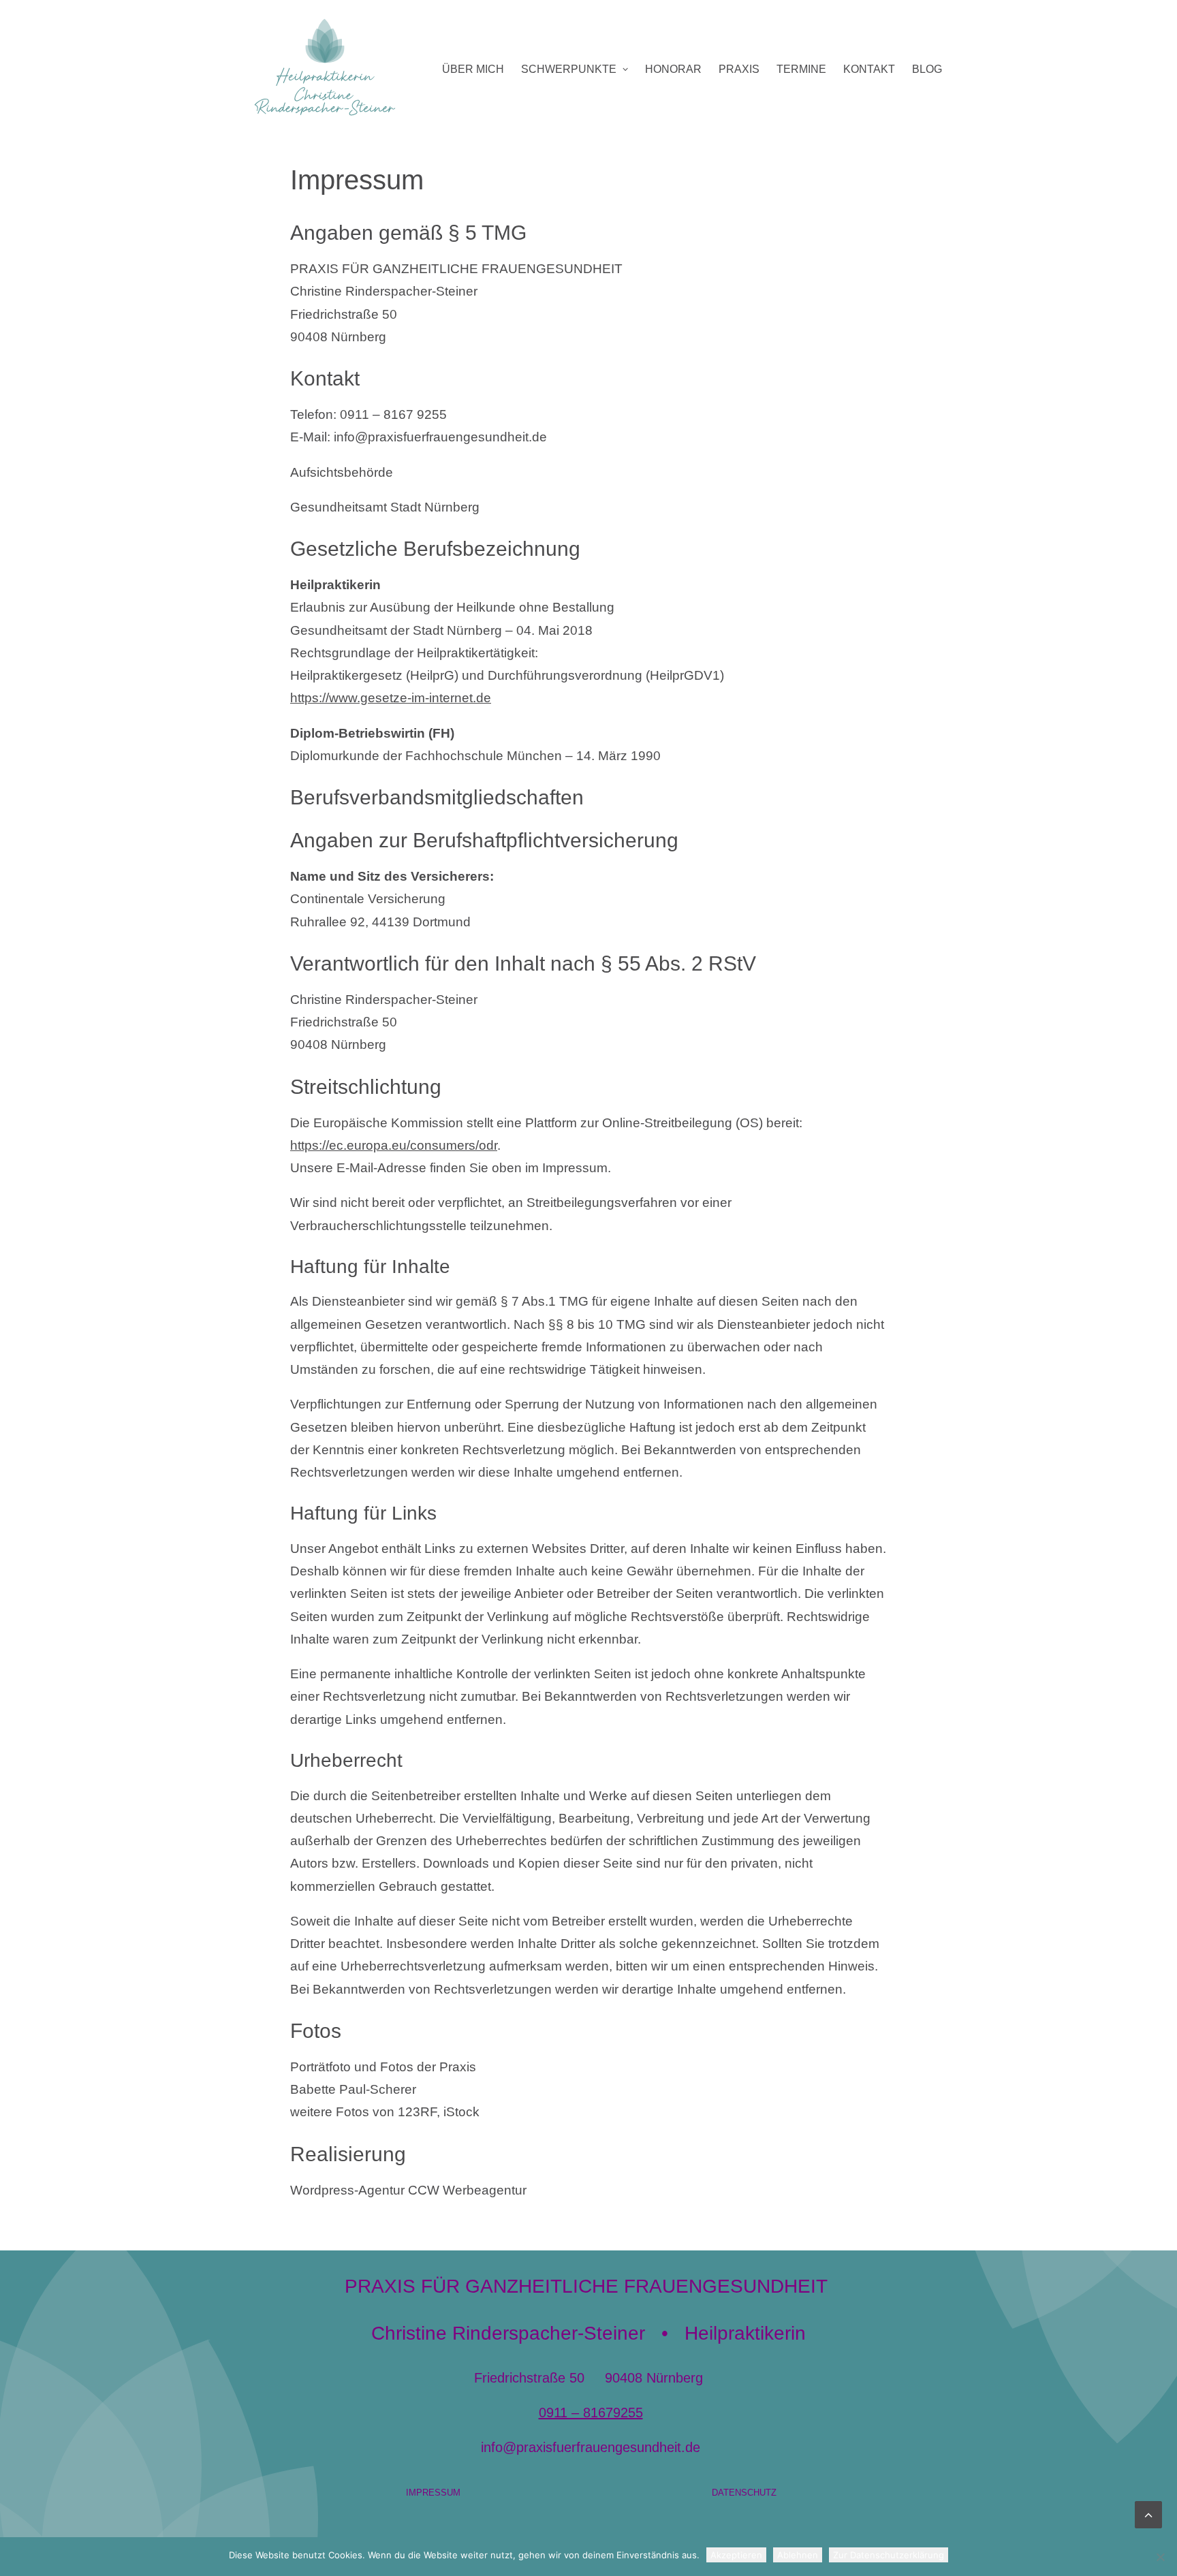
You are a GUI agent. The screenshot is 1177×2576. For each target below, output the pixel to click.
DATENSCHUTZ (744, 2493)
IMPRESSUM (433, 2493)
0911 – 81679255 (591, 2413)
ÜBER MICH (473, 69)
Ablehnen (798, 2555)
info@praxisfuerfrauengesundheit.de (591, 2447)
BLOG (927, 69)
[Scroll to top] (1148, 2514)
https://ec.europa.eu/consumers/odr (394, 1145)
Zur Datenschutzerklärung (889, 2555)
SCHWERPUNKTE (569, 69)
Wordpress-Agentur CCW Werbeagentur (408, 2190)
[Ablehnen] (1160, 2557)
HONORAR (673, 69)
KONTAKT (869, 69)
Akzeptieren (736, 2555)
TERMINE (801, 69)
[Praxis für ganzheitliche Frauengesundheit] (325, 69)
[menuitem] (473, 69)
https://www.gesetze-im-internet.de (391, 698)
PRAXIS (739, 69)
